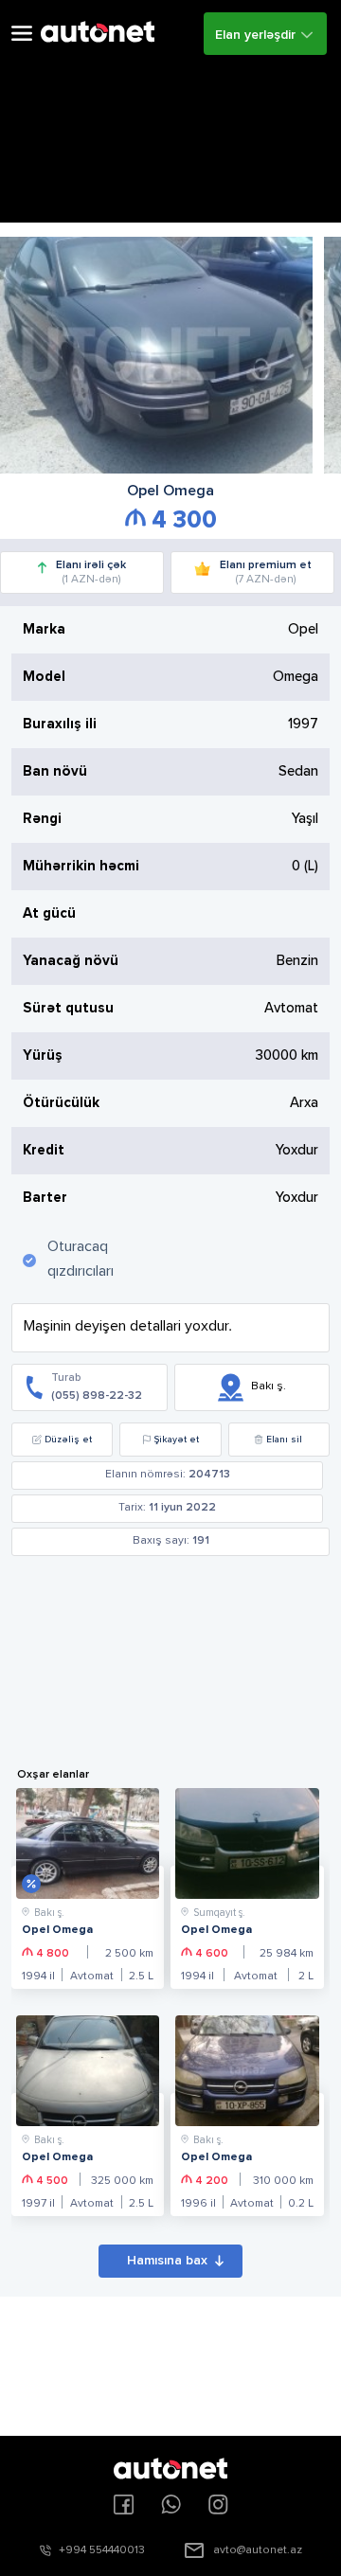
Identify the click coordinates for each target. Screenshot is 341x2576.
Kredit (44, 1150)
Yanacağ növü (71, 961)
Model (44, 677)
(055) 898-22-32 (97, 1396)
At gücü (49, 913)
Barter (45, 1198)
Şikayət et (177, 1440)
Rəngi (42, 819)
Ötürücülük (61, 1103)
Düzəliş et (68, 1440)
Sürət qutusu (68, 1008)
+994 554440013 (102, 2550)
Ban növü (55, 771)
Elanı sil (284, 1440)
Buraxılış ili (60, 724)
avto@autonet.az (258, 2550)
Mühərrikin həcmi (81, 866)
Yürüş (43, 1055)
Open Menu (22, 34)
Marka (44, 629)
